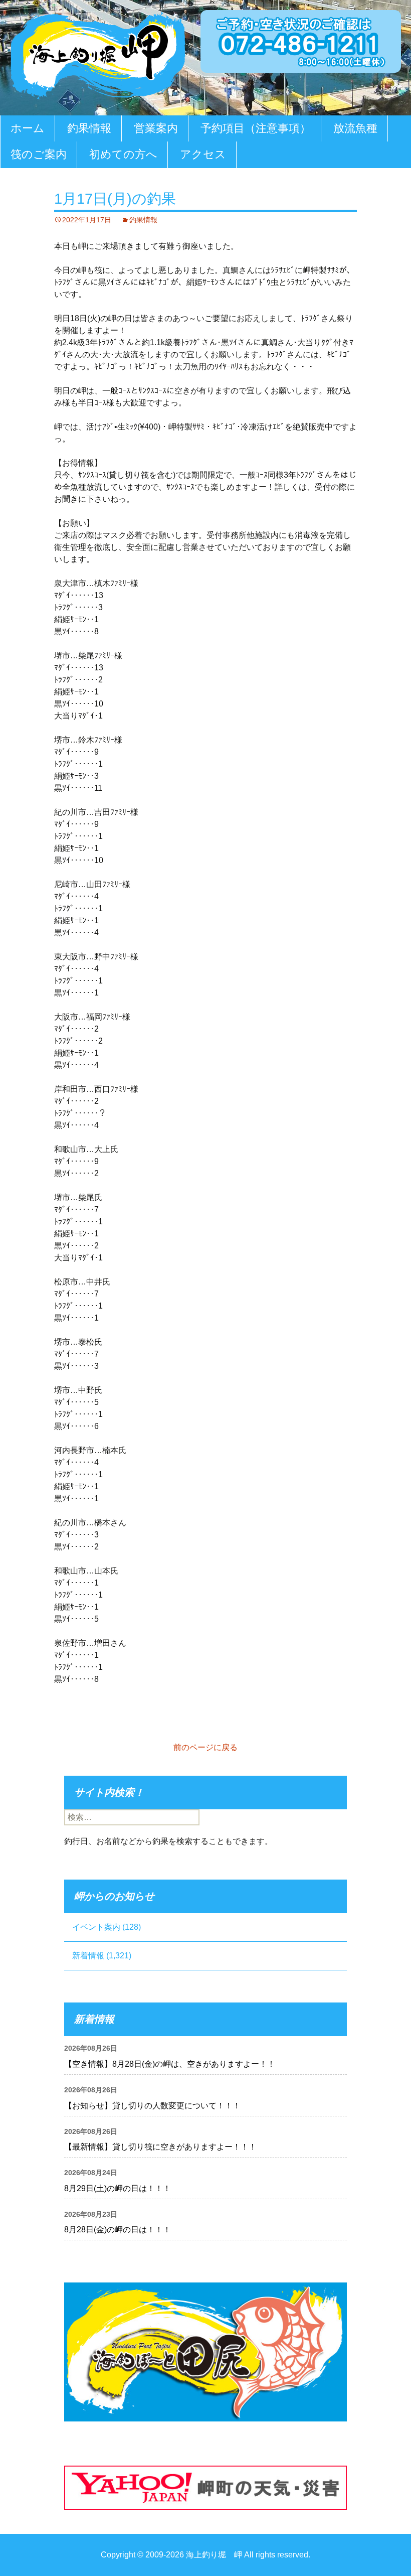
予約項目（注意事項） (256, 128)
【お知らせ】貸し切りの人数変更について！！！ (152, 2106)
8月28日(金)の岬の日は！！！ (118, 2230)
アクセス (203, 154)
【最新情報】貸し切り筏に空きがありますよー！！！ (160, 2147)
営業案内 (156, 128)
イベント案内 (96, 1927)
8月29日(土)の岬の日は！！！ (118, 2188)
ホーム (28, 128)
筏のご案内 (39, 154)
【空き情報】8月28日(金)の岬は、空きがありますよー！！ (170, 2064)
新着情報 (88, 1956)
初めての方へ (123, 154)
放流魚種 (355, 128)
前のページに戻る (205, 1747)
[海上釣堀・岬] (98, 53)
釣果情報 (89, 128)
